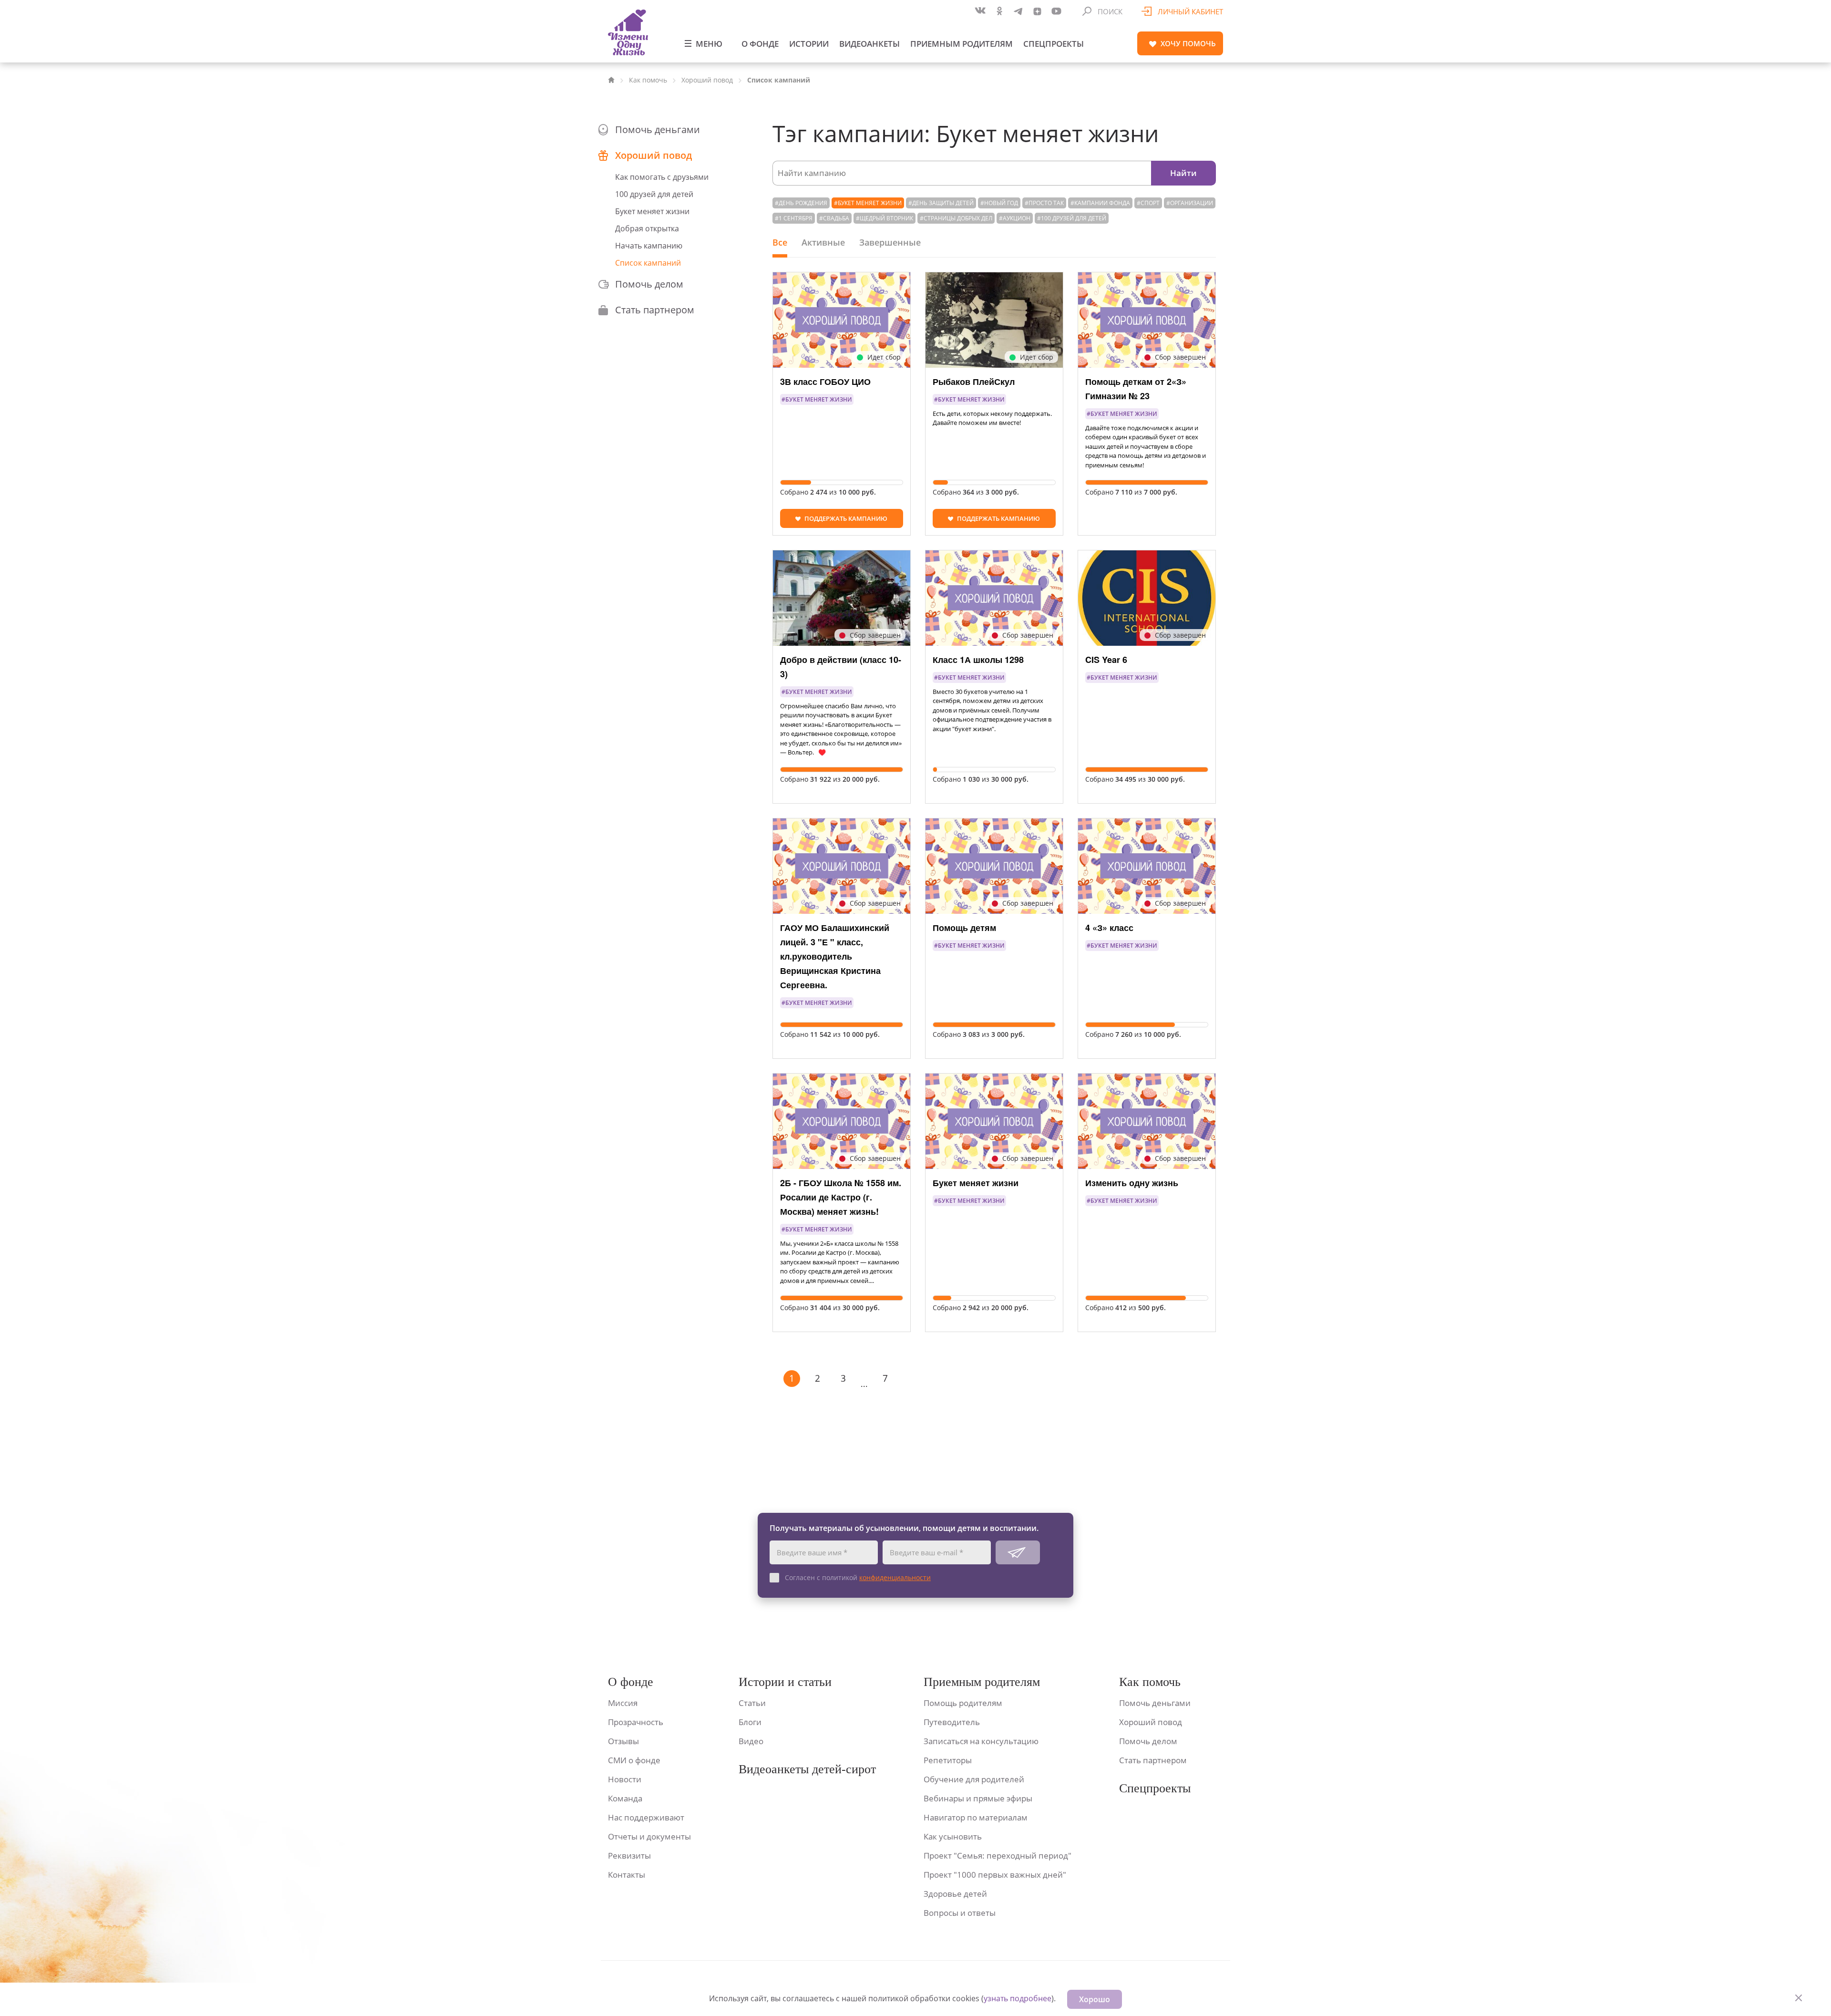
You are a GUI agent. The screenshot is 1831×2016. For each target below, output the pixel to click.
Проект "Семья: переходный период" (998, 1856)
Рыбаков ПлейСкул (974, 382)
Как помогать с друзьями (662, 177)
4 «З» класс (1109, 928)
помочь (1188, 43)
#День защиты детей (941, 203)
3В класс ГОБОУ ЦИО (825, 382)
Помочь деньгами (658, 129)
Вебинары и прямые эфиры (978, 1798)
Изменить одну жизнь (1132, 1183)
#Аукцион (1015, 218)
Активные (823, 242)
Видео (751, 1741)
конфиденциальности (895, 1577)
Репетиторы (948, 1760)
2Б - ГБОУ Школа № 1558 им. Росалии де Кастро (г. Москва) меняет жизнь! (841, 1197)
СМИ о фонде (634, 1760)
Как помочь (648, 80)
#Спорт (1148, 203)
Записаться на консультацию (981, 1741)
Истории (809, 44)
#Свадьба (834, 218)
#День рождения (801, 203)
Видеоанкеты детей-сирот (807, 1769)
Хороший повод (707, 80)
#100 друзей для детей (1072, 218)
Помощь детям (964, 928)
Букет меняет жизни (652, 211)
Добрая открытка (647, 228)
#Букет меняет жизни (868, 203)
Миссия (623, 1703)
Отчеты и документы (649, 1836)
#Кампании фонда (1100, 203)
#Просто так (1044, 203)
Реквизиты (629, 1856)
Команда (625, 1798)
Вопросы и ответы (960, 1913)
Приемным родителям (962, 44)
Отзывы (623, 1741)
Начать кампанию (649, 246)
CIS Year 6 (1106, 660)
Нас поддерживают (646, 1817)
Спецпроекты (1054, 44)
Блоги (750, 1722)
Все (780, 242)
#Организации (1190, 203)
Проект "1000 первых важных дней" (995, 1875)
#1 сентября (794, 218)
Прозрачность (636, 1722)
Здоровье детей (955, 1894)
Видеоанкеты (869, 44)
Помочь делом (649, 284)
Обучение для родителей (974, 1779)
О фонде (760, 44)
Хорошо (1095, 1999)
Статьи (752, 1703)
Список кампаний (648, 263)
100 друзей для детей (654, 194)
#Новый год (999, 203)
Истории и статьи (785, 1682)
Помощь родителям (963, 1703)
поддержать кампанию (845, 518)
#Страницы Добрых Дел (956, 218)
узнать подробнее (1018, 1998)
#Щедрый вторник (885, 218)
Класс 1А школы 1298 (978, 660)
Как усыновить (953, 1836)
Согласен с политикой (858, 1577)
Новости (625, 1779)
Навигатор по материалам (976, 1817)
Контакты (627, 1875)
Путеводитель (952, 1722)
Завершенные (890, 242)
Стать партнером (655, 310)
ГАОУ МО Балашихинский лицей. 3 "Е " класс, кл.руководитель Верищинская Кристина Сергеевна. (835, 956)
